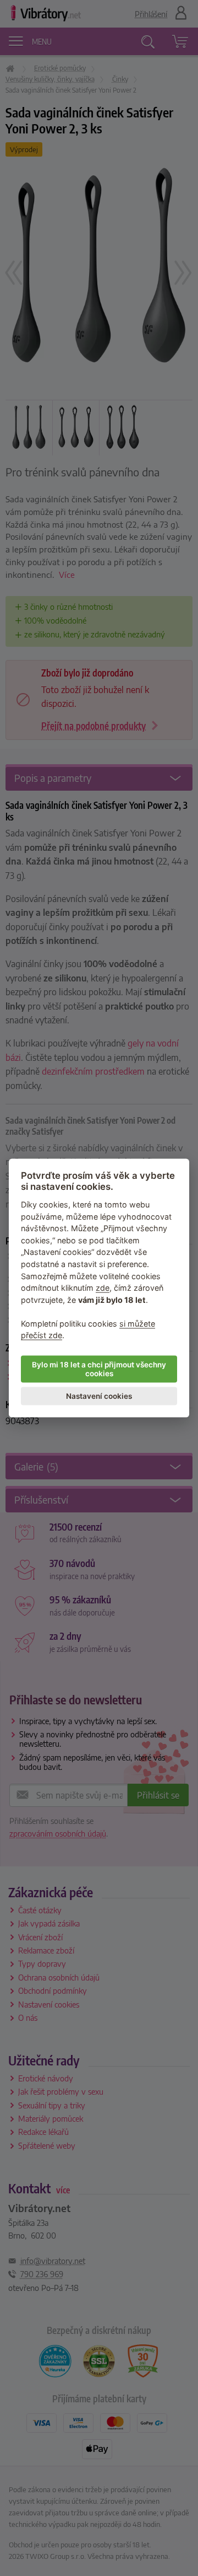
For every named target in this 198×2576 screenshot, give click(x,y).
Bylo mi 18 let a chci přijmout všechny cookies (99, 1369)
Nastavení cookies (99, 1396)
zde (103, 1288)
